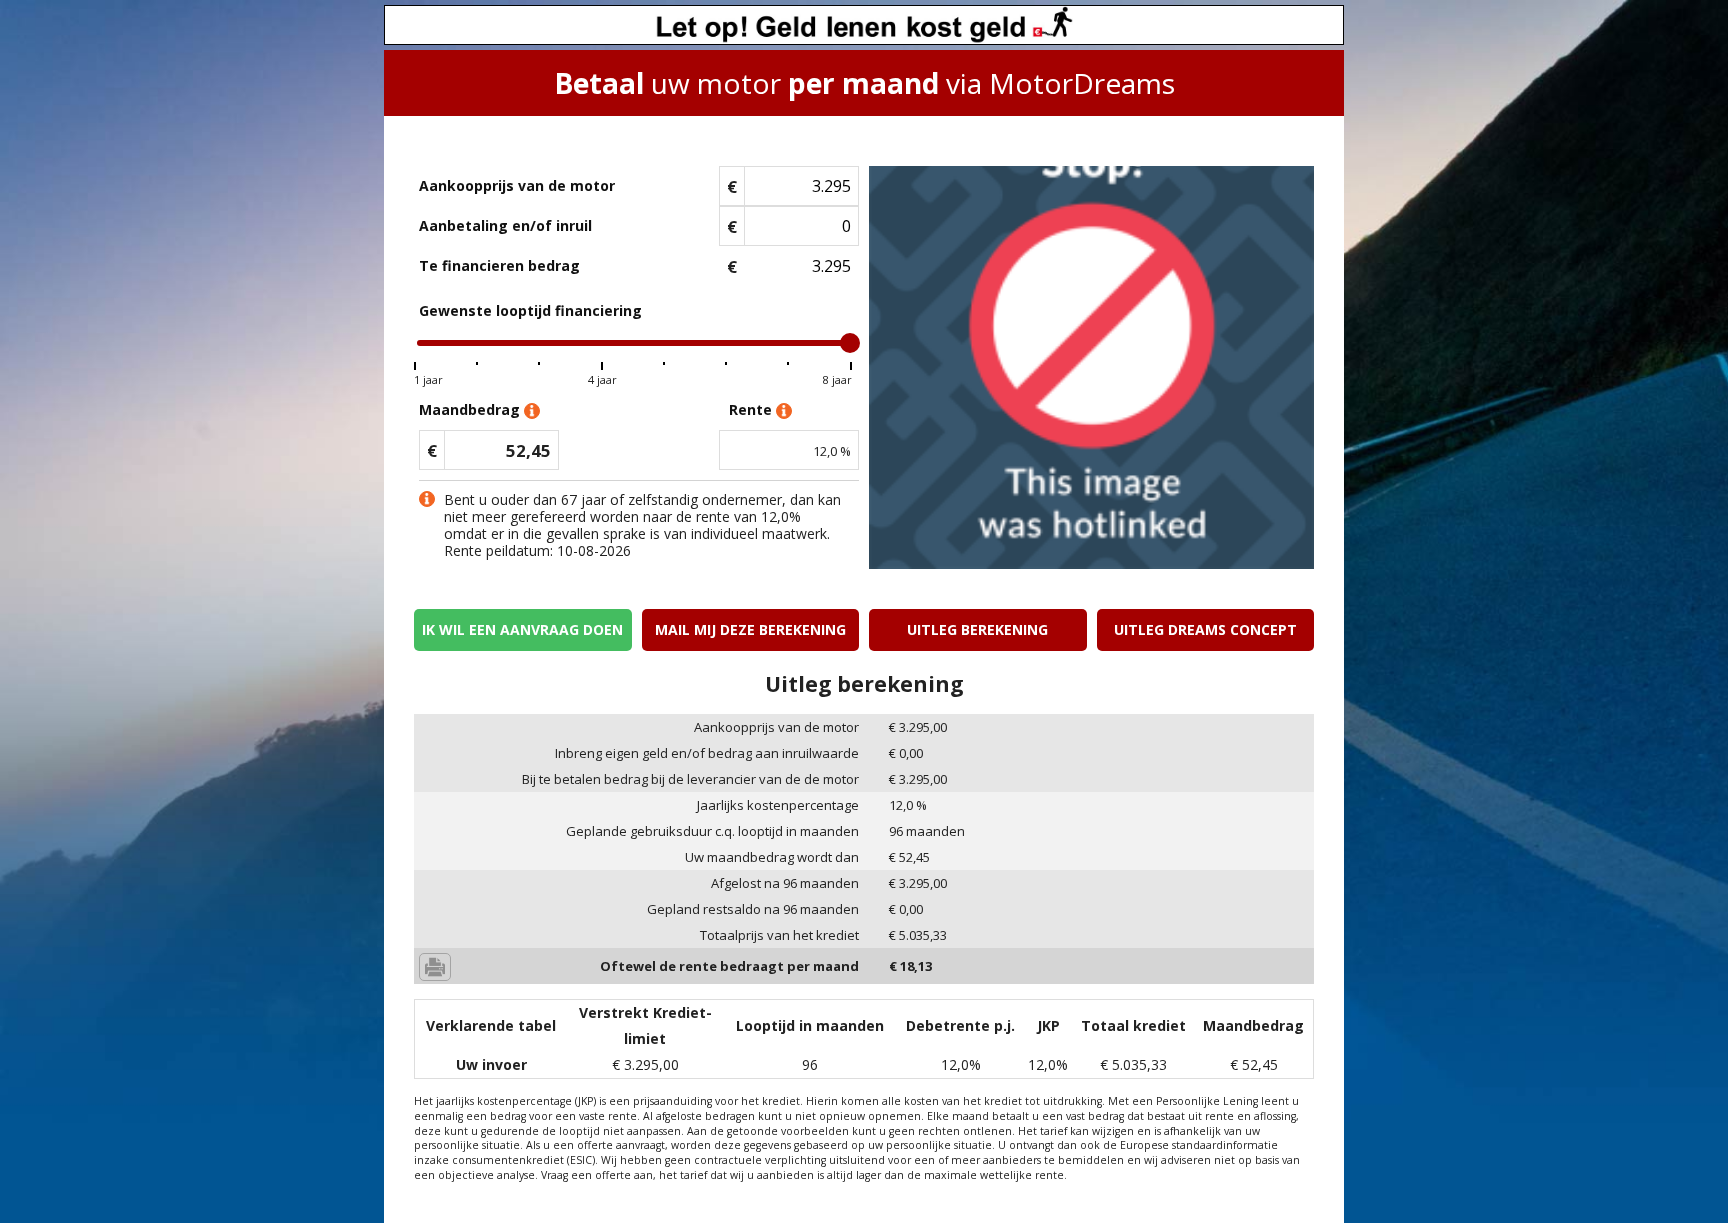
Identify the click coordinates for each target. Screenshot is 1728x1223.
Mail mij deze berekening (750, 629)
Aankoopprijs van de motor (517, 185)
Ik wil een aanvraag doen (522, 629)
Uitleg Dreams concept (1205, 629)
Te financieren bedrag (499, 265)
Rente (752, 409)
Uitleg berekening (977, 629)
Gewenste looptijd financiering (530, 310)
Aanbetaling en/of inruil (505, 225)
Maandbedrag (471, 409)
